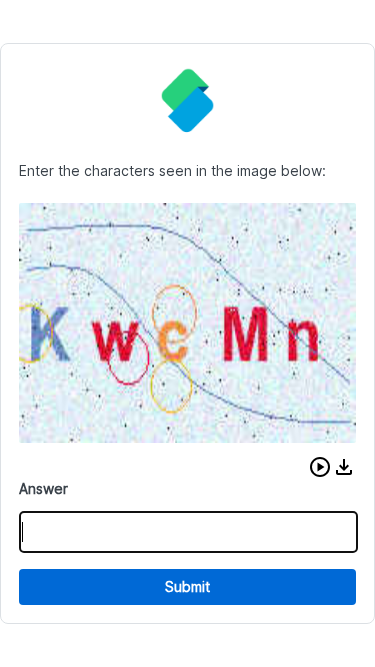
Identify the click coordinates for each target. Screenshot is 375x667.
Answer (43, 488)
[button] (320, 467)
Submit (187, 586)
